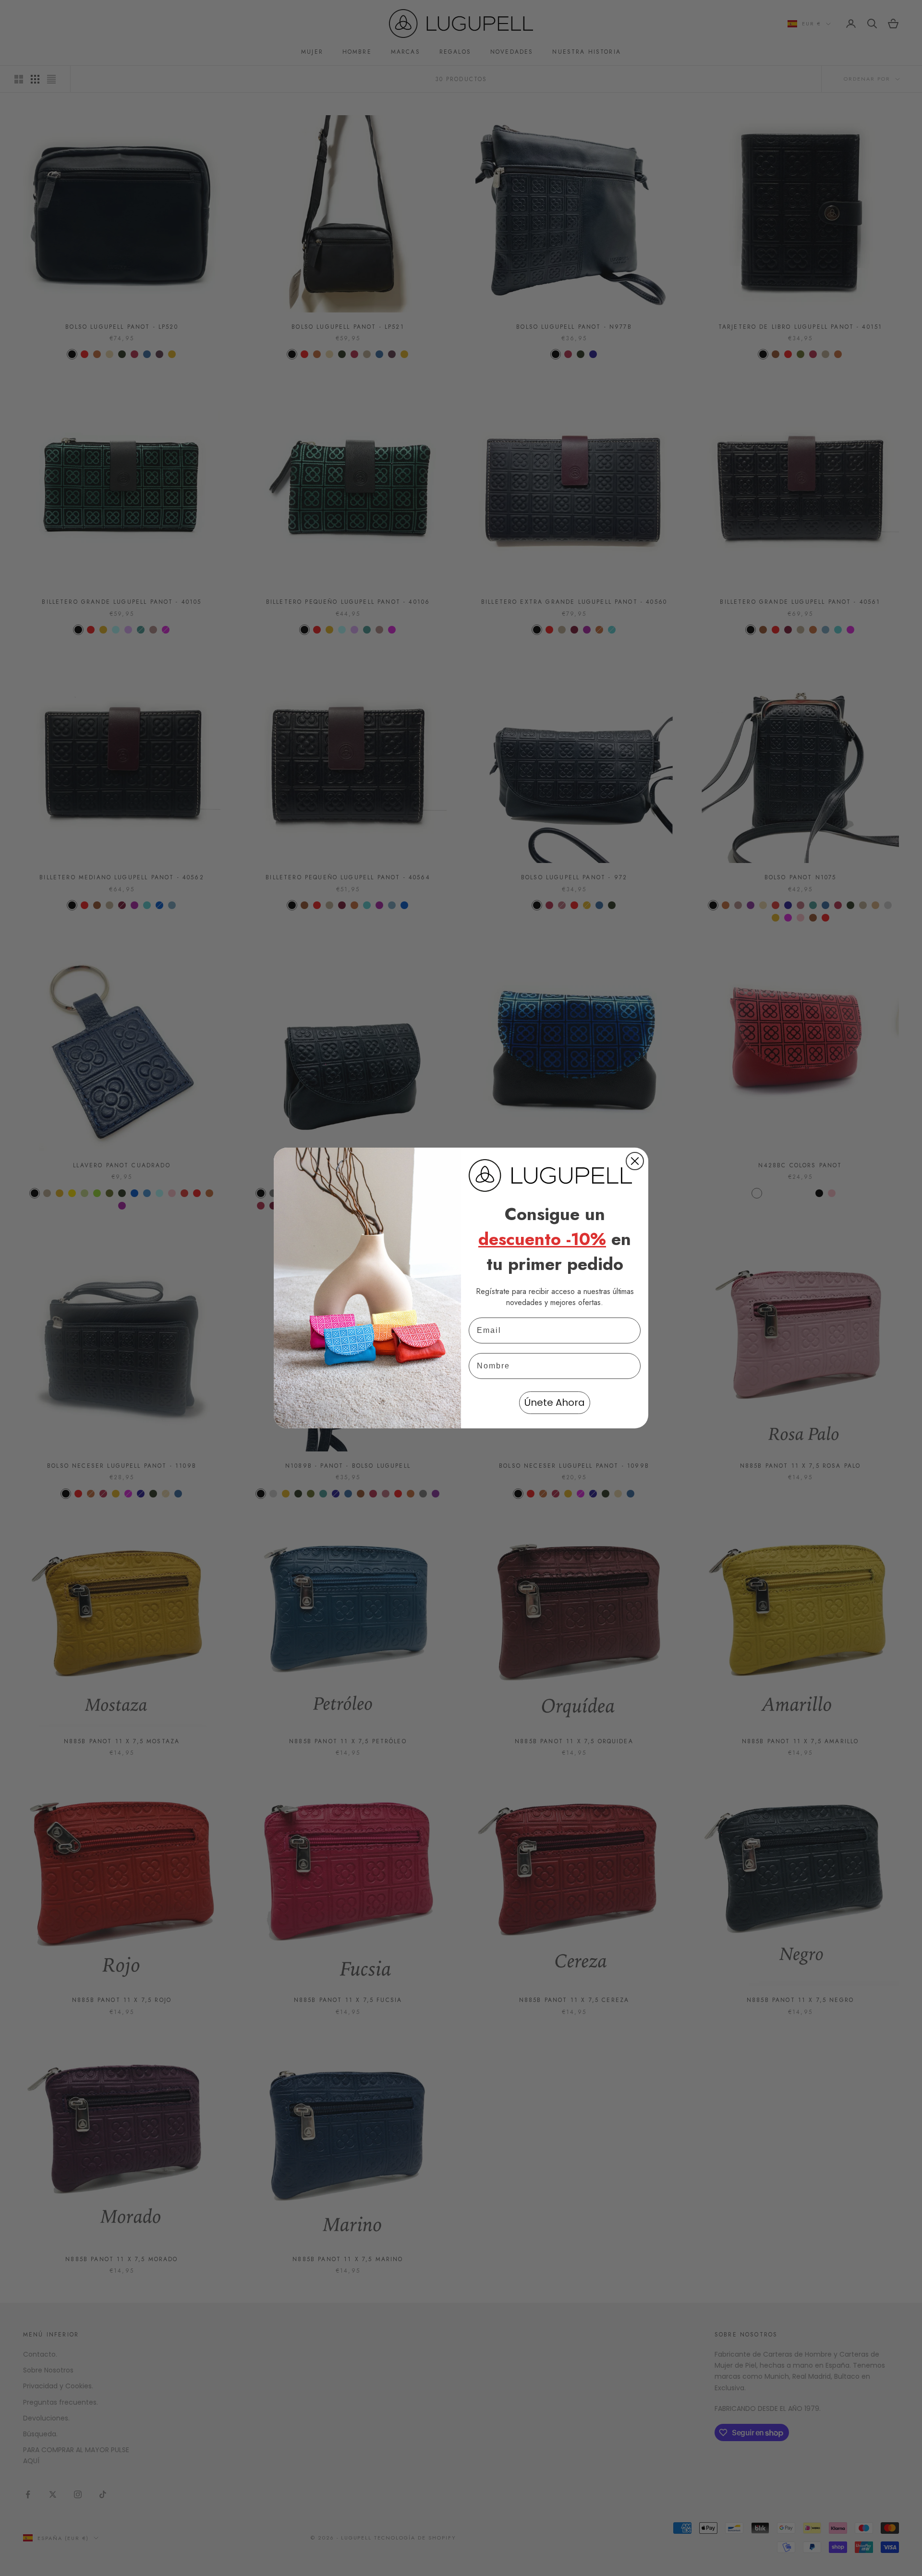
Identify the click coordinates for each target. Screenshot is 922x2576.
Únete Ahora (555, 1402)
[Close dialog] (635, 1161)
